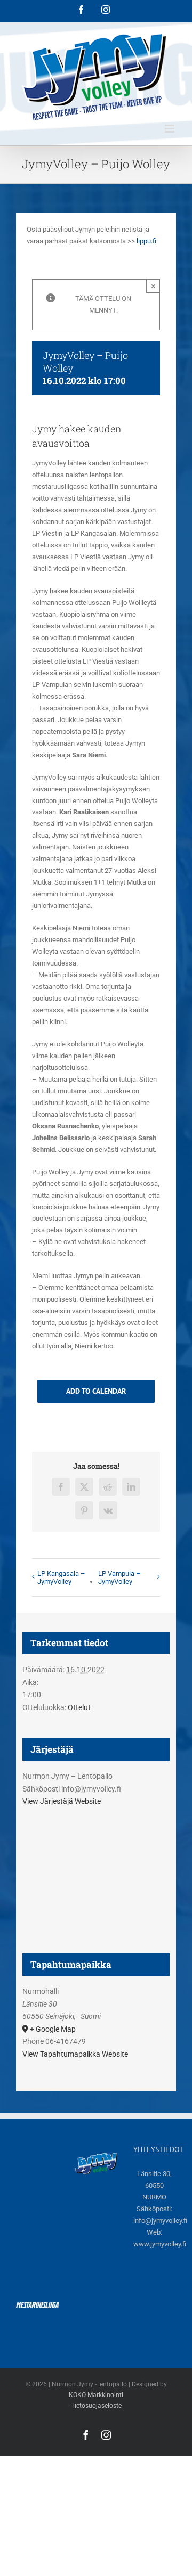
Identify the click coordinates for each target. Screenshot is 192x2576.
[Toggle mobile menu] (170, 129)
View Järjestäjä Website (62, 1801)
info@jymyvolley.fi (160, 2221)
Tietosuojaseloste (96, 2406)
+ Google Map (53, 2029)
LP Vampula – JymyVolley (119, 1577)
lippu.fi (146, 241)
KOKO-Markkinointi (96, 2395)
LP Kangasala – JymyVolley (61, 1577)
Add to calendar (96, 1391)
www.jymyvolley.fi (160, 2244)
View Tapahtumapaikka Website (75, 2054)
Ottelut (79, 1707)
